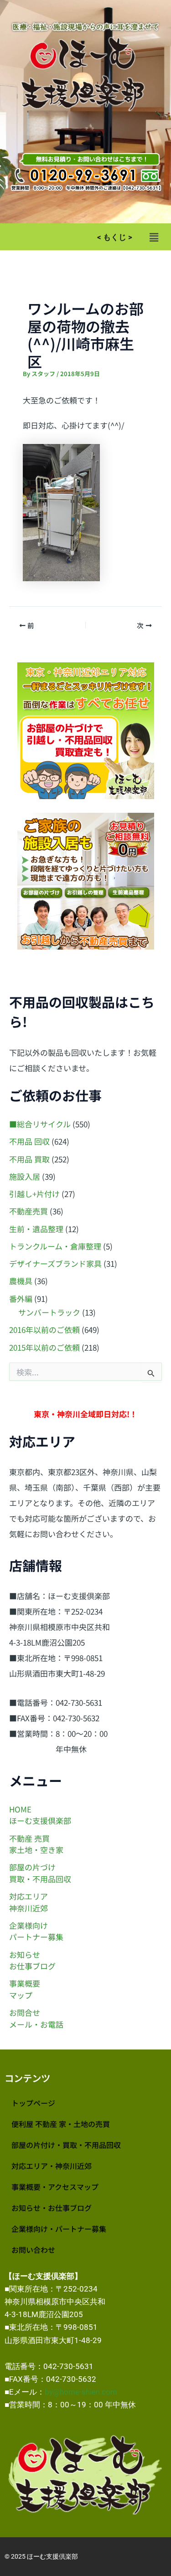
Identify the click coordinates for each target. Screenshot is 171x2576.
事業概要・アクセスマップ (55, 2187)
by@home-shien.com (81, 2392)
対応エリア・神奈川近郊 (52, 2166)
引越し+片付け (34, 1194)
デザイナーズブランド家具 (55, 1263)
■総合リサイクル (40, 1124)
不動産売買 (28, 1211)
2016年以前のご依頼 (44, 1329)
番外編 (21, 1298)
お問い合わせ (33, 2250)
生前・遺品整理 (36, 1229)
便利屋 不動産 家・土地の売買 (61, 2124)
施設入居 (25, 1176)
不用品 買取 (29, 1159)
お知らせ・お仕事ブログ (52, 2208)
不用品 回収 (29, 1141)
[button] (154, 237)
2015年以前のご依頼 (44, 1347)
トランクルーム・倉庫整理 (55, 1246)
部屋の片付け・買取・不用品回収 (66, 2145)
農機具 (21, 1281)
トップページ (33, 2103)
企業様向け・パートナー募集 (59, 2229)
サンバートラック (49, 1312)
